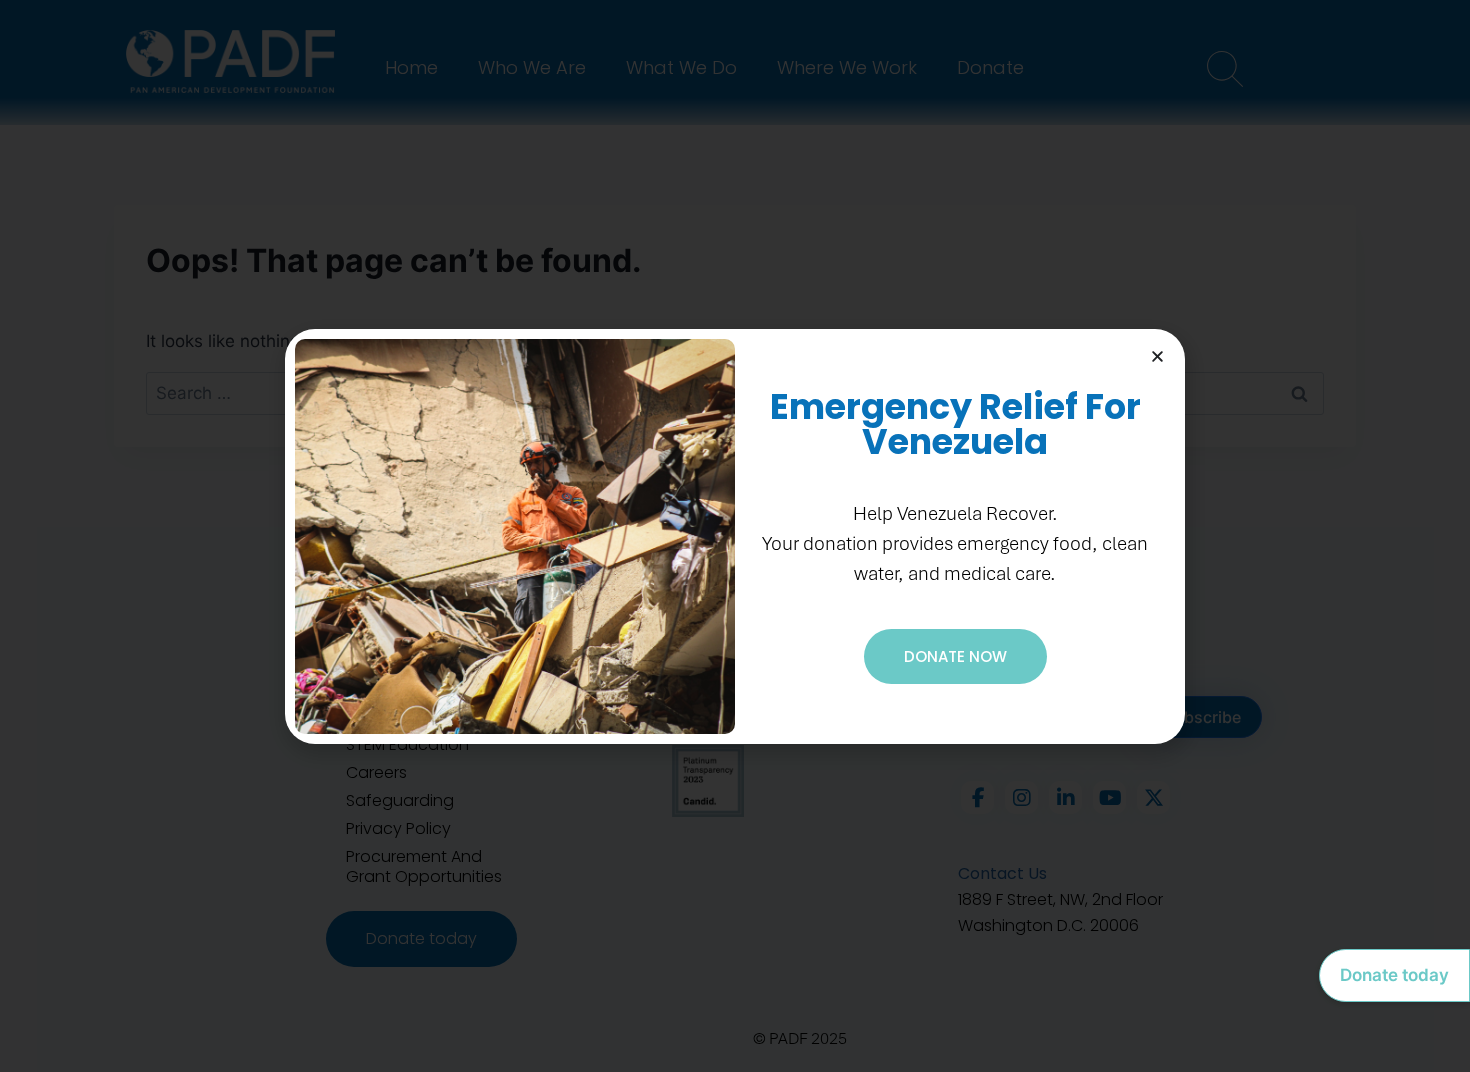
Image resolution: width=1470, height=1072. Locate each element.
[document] (735, 536)
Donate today (1394, 975)
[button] (1157, 356)
